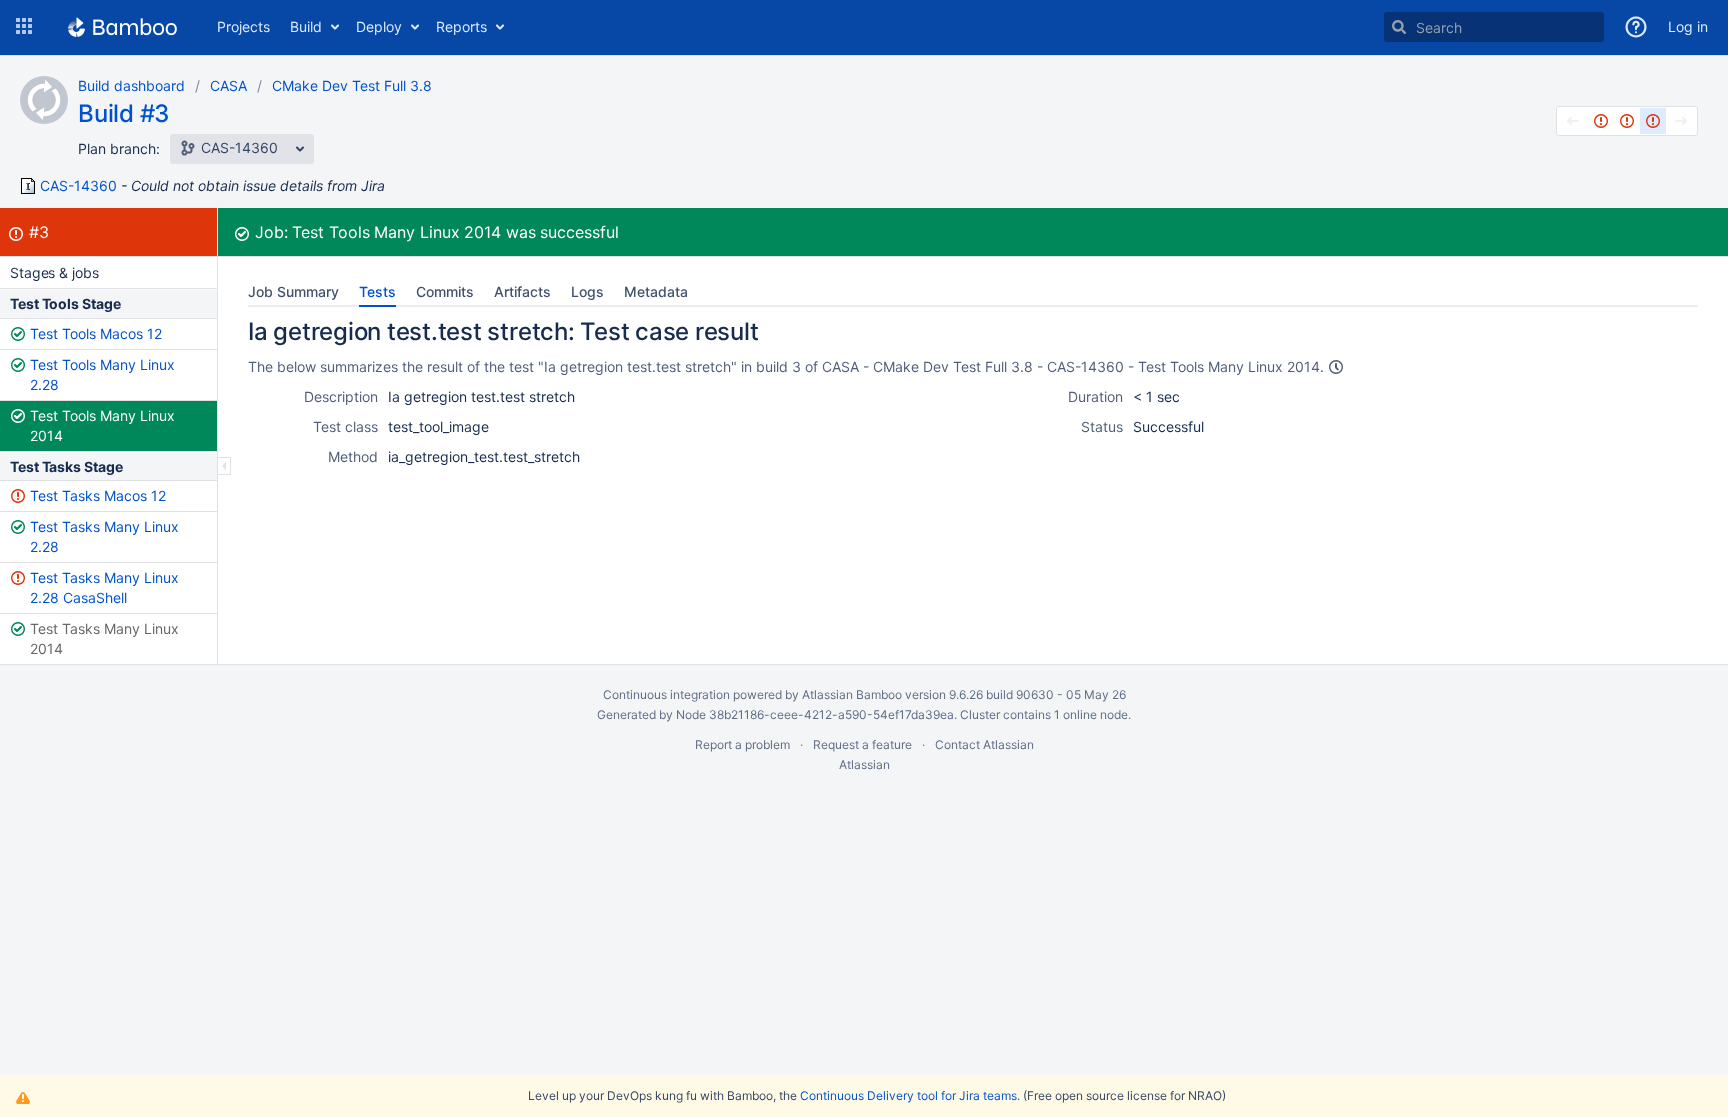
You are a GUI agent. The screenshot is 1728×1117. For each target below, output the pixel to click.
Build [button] (306, 26)
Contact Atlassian (984, 744)
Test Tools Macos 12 (96, 333)
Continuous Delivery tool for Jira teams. (910, 1095)
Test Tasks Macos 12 (98, 495)
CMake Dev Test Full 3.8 (352, 85)
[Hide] (224, 466)
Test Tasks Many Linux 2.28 (104, 536)
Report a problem (742, 744)
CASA (228, 85)
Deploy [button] (379, 26)
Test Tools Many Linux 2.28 (102, 374)
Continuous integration (666, 694)
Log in (1688, 26)
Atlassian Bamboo (852, 694)
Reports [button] (461, 26)
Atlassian (864, 764)
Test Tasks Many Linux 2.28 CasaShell (104, 587)
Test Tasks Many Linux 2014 (104, 638)
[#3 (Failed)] (1653, 121)
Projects (243, 26)
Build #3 (123, 113)
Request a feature (862, 744)
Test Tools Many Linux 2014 (102, 425)
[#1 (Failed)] (1601, 121)
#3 (39, 232)
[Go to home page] (122, 27)
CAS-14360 (78, 186)
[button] (24, 27)
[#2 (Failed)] (1627, 121)
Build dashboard (131, 85)
